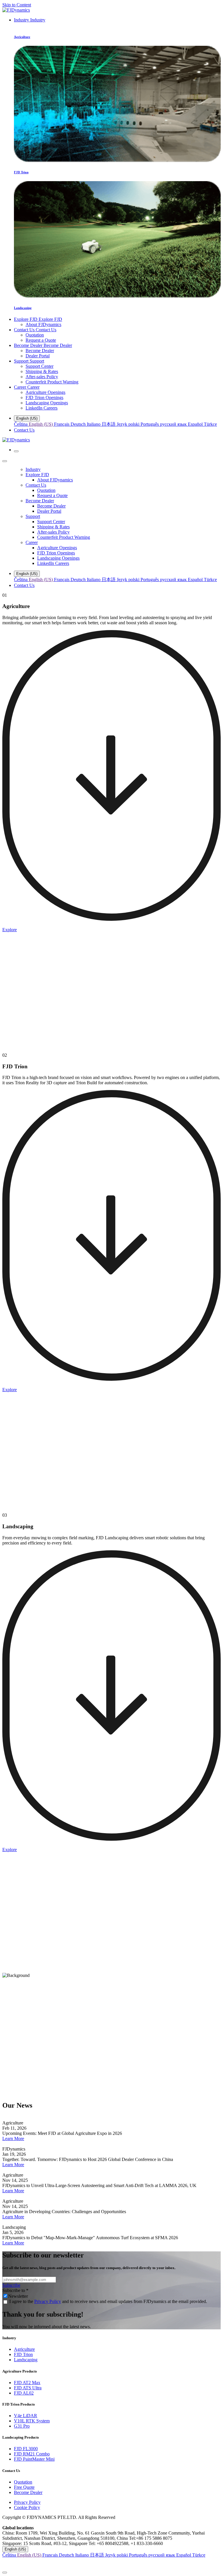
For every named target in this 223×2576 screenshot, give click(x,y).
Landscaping (26, 2360)
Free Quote (24, 2487)
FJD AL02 (24, 2393)
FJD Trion (23, 2354)
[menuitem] (30, 20)
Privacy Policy (48, 2301)
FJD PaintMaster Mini (34, 2459)
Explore (10, 930)
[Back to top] (5, 2573)
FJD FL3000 (26, 2449)
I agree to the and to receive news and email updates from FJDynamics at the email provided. (108, 2301)
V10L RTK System (32, 2421)
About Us (11, 2048)
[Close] (5, 461)
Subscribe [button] (11, 2285)
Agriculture (24, 2349)
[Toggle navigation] (16, 451)
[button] (111, 2563)
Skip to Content (17, 5)
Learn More (13, 2139)
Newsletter (18, 2296)
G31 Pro (22, 2426)
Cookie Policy (27, 2507)
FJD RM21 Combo (32, 2454)
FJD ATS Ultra (28, 2388)
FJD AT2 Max (27, 2383)
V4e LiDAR (26, 2416)
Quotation (23, 2482)
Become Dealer (28, 2492)
